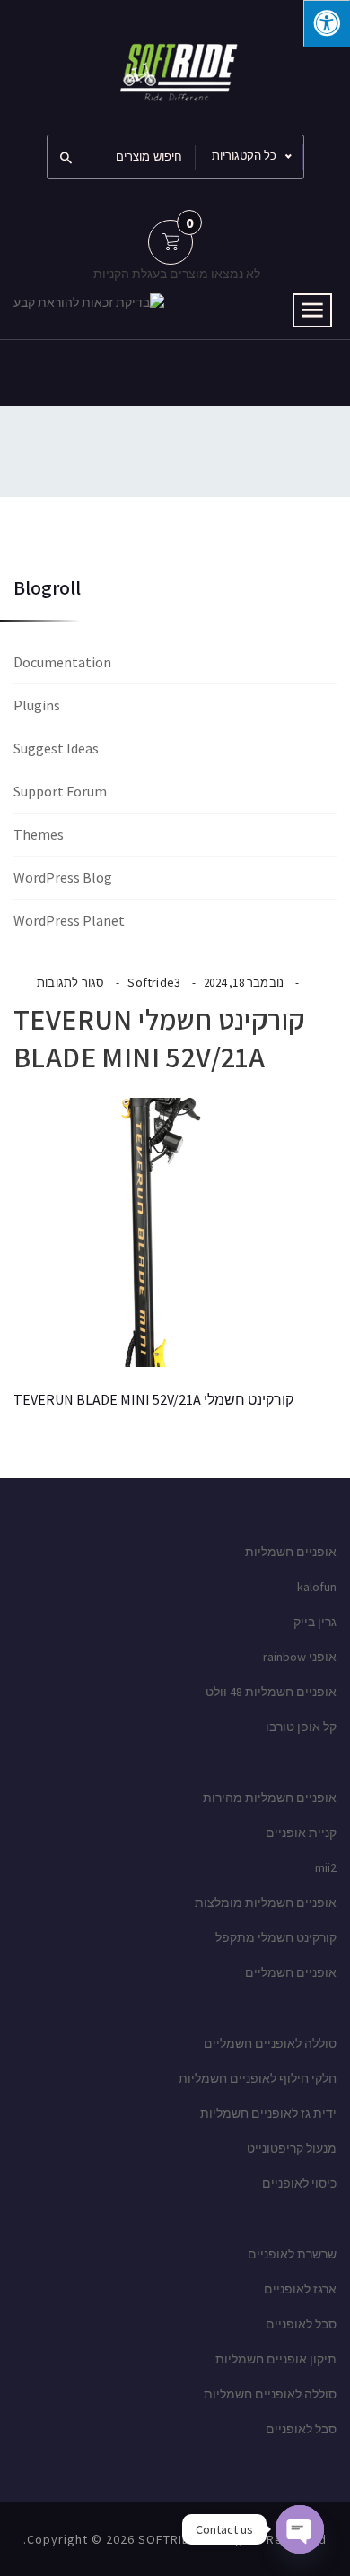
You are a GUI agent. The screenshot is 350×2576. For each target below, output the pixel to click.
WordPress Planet (69, 920)
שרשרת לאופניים (292, 2254)
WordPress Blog (63, 877)
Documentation (62, 662)
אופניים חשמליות (291, 1552)
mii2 (326, 1867)
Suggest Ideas (56, 748)
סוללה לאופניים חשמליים (270, 2043)
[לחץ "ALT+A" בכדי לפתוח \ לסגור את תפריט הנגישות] (327, 23)
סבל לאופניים (301, 2324)
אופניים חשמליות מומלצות (266, 1902)
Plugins (37, 705)
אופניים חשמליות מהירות (270, 1797)
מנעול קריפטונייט (292, 2148)
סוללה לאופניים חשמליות (270, 2394)
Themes (39, 834)
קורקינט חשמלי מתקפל (276, 1937)
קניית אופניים (301, 1832)
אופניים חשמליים (291, 1972)
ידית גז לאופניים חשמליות (268, 2113)
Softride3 (154, 982)
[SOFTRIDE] (175, 65)
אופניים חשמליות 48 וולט (271, 1692)
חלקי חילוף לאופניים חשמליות (258, 2078)
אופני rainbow (300, 1657)
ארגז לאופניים (300, 2289)
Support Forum (60, 791)
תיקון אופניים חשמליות (276, 2359)
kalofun (317, 1587)
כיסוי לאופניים (299, 2183)
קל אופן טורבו (301, 1727)
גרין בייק (315, 1622)
